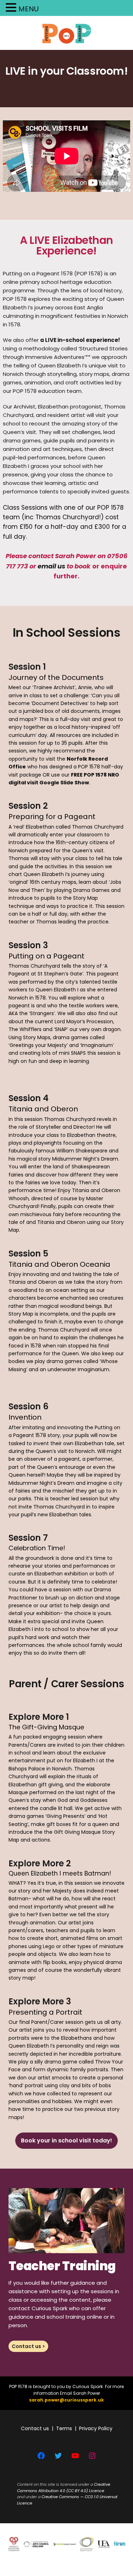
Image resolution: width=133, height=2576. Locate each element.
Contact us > (28, 2346)
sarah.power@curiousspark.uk (66, 2400)
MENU (29, 9)
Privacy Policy (96, 2428)
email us (51, 566)
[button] (12, 8)
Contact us (35, 2428)
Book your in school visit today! (66, 2140)
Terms (64, 2428)
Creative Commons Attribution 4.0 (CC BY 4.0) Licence (64, 2488)
